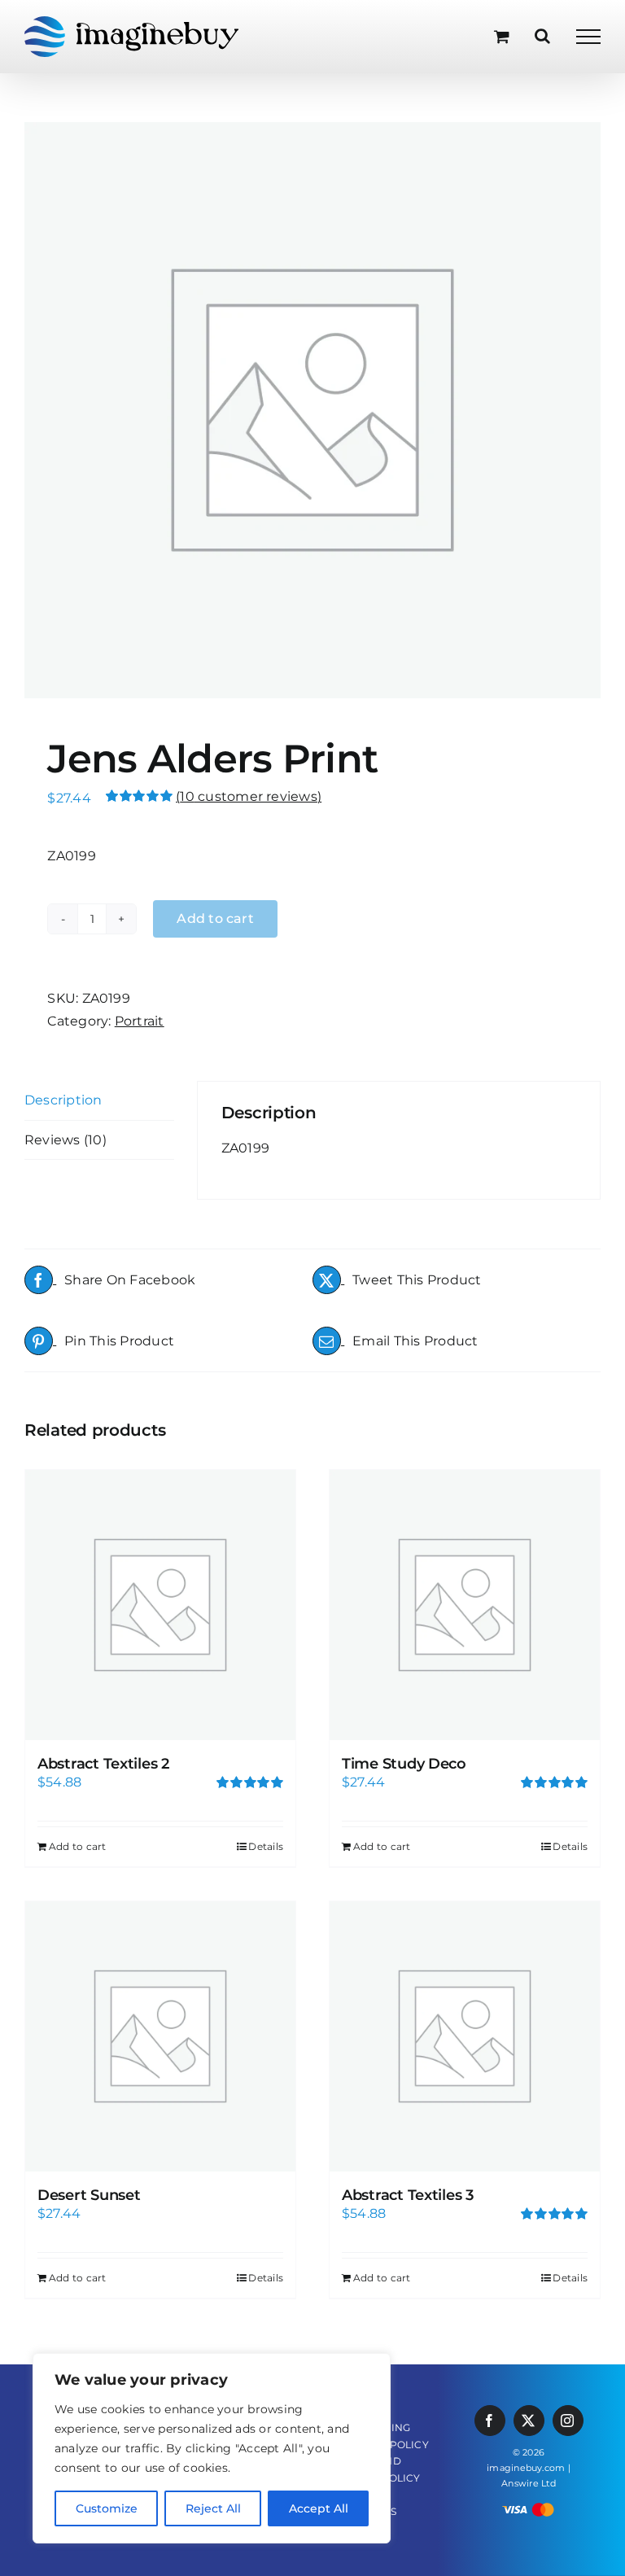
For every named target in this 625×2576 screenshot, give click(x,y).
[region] (212, 2448)
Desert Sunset (89, 2195)
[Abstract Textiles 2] (160, 1605)
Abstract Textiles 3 (408, 2195)
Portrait (140, 1021)
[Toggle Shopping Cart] (502, 36)
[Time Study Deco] (465, 1605)
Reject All (213, 2508)
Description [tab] (63, 1100)
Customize (107, 2508)
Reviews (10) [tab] (66, 1140)
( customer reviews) (249, 796)
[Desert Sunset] (160, 2036)
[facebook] (490, 2421)
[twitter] (529, 2421)
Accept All (319, 2508)
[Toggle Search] (542, 36)
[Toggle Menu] (588, 37)
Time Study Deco (404, 1764)
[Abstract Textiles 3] (465, 2036)
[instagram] (568, 2421)
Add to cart (78, 1846)
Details (266, 1846)
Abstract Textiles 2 (103, 1764)
